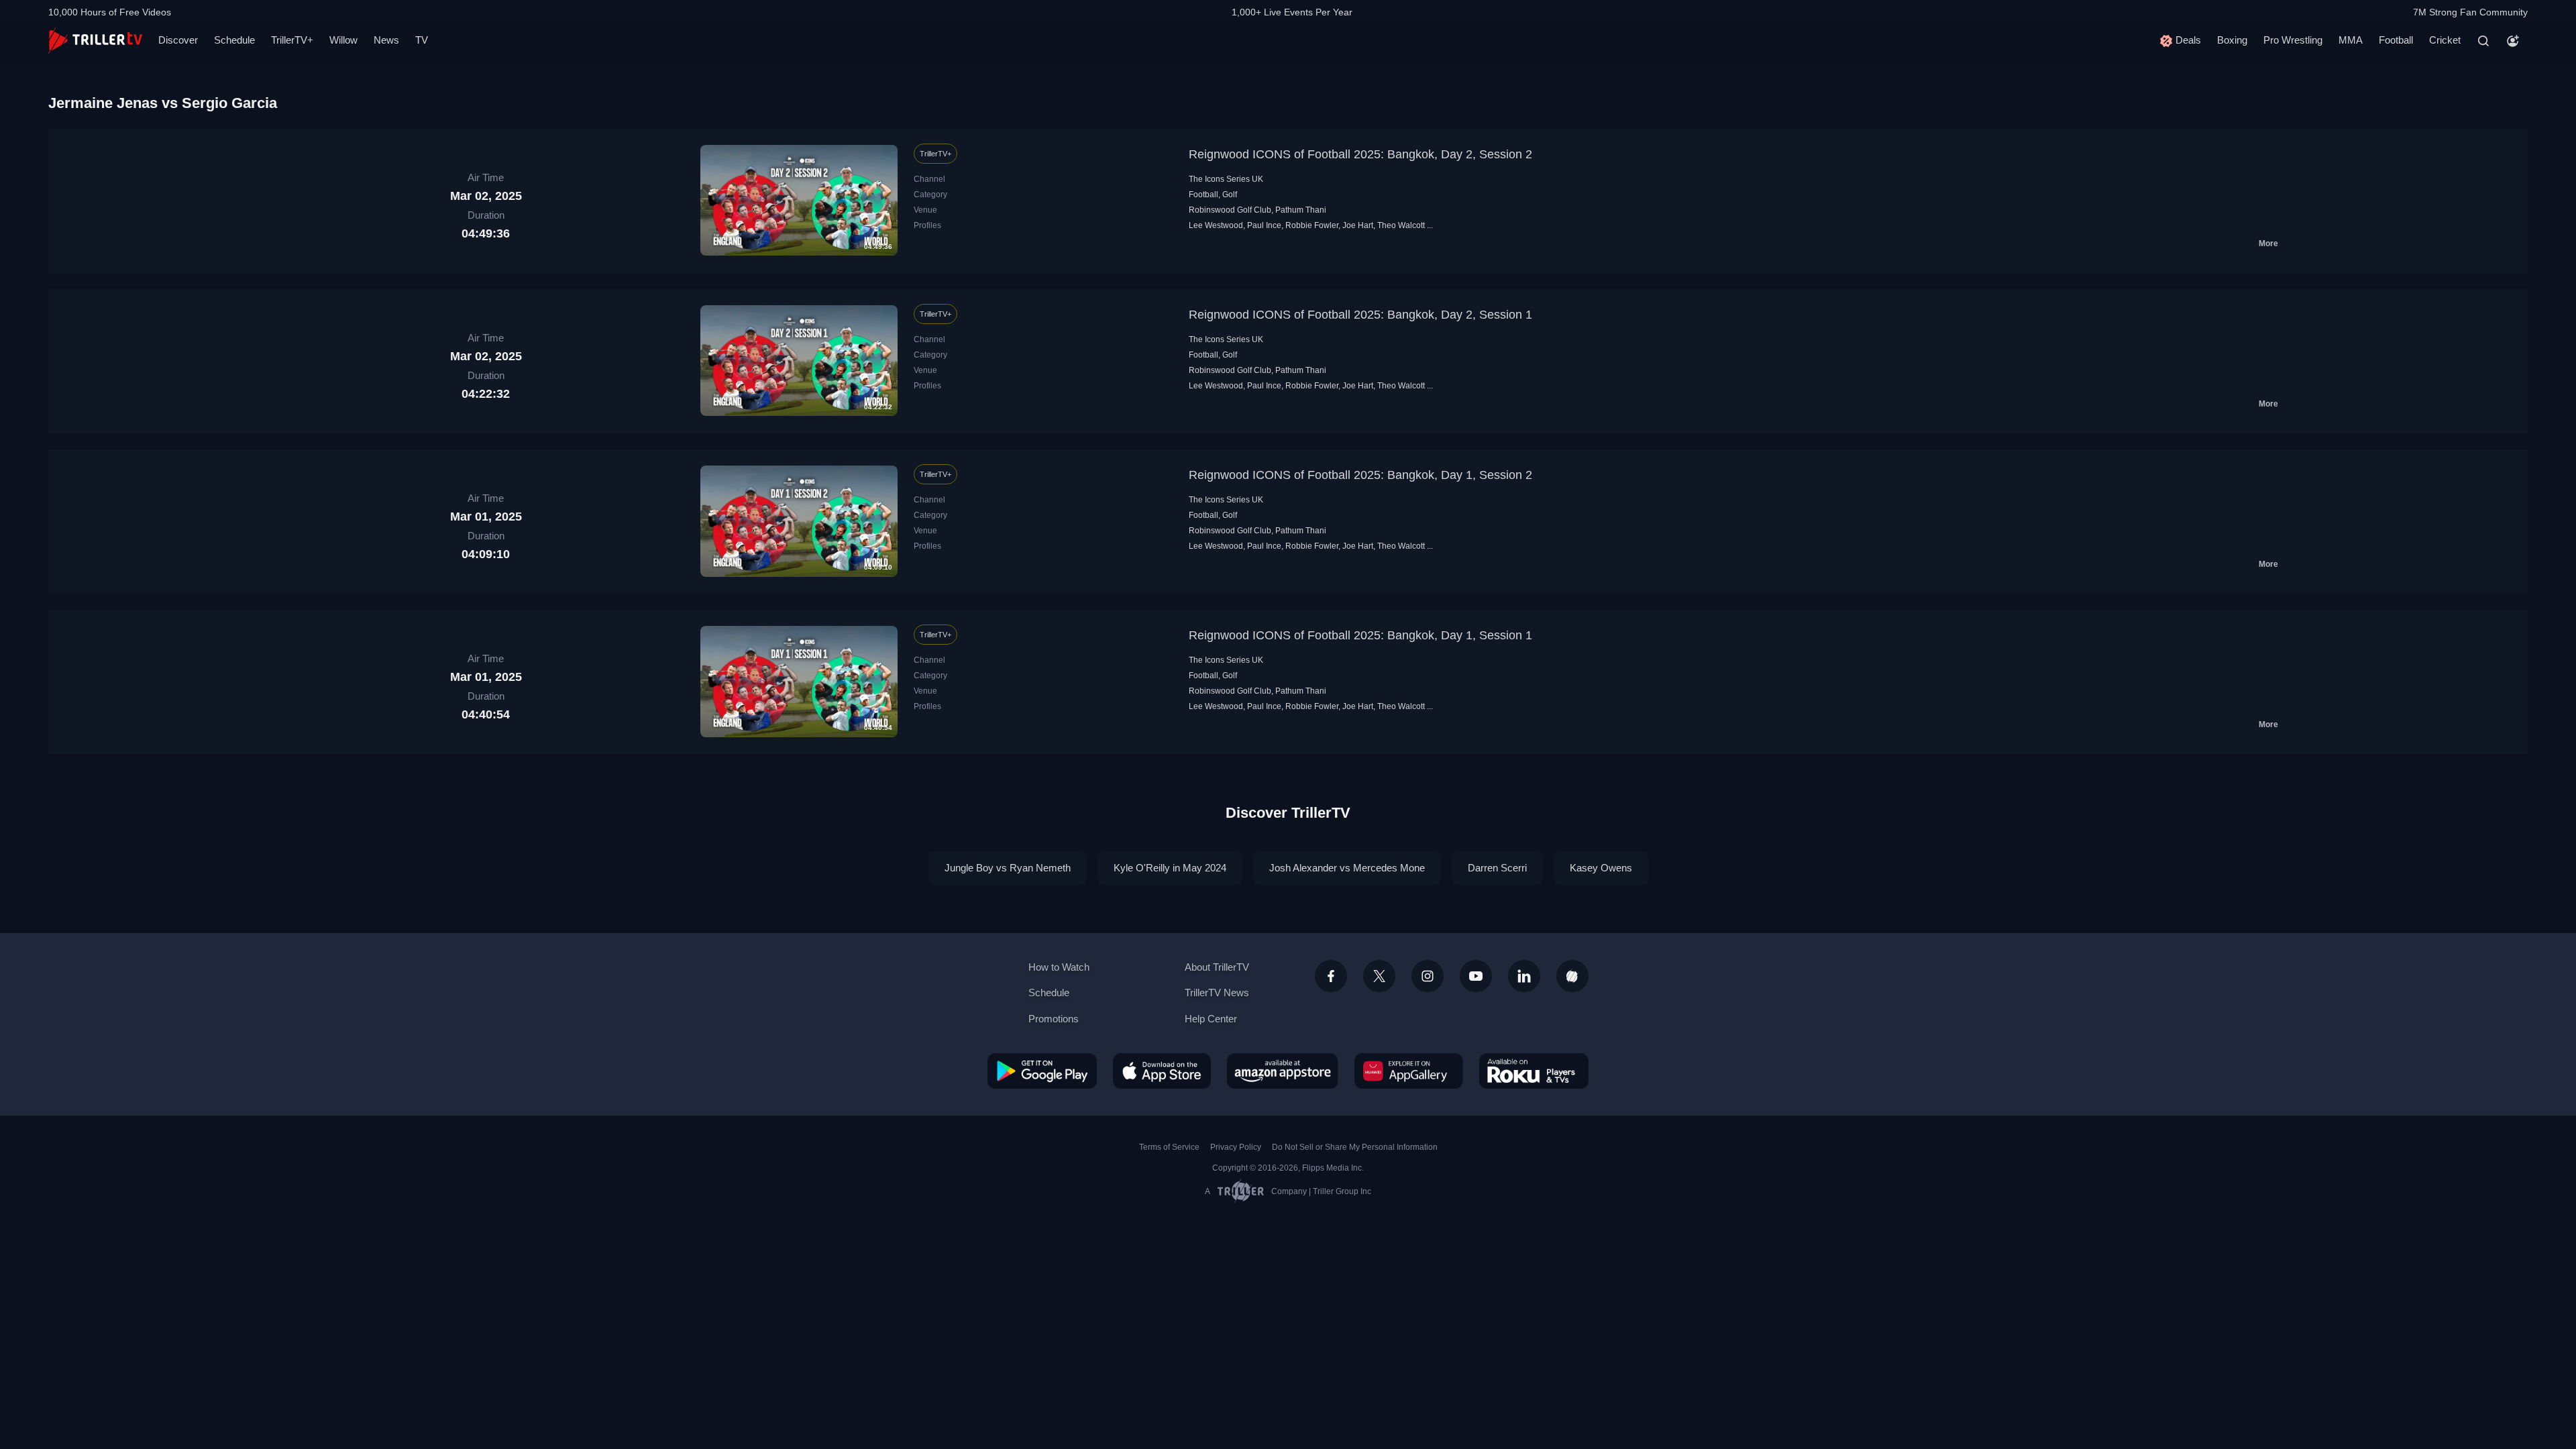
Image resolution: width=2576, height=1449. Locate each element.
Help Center (1211, 1019)
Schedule (234, 40)
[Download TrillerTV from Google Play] (1042, 1071)
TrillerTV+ (292, 40)
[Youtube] (1476, 976)
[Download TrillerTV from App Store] (1162, 1071)
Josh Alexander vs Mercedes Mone (1347, 868)
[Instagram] (1428, 976)
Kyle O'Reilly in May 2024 (1170, 868)
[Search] (2483, 41)
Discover (178, 40)
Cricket (2445, 40)
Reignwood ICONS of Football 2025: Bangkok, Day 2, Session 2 (1360, 154)
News (386, 40)
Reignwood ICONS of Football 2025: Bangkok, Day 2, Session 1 (1360, 315)
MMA (2351, 40)
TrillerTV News (1217, 992)
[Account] (2513, 41)
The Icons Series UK (1226, 179)
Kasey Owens (1601, 868)
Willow (343, 40)
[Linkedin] (1524, 976)
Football (2396, 40)
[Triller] (1572, 976)
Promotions (1054, 1019)
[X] (1379, 976)
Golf (1230, 195)
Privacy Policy (1236, 1147)
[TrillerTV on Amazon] (1283, 1071)
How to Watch (1059, 967)
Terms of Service (1169, 1147)
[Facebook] (1331, 976)
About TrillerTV (1217, 967)
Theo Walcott (1401, 225)
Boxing (2232, 40)
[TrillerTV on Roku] (1534, 1071)
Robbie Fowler (1312, 225)
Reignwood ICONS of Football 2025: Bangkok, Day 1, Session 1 (1360, 635)
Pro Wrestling (2293, 40)
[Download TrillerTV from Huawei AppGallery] (1409, 1071)
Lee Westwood (1216, 225)
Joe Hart (1358, 225)
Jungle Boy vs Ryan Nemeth (1008, 868)
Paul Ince (1264, 225)
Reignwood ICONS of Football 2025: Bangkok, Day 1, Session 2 (1360, 475)
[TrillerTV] (95, 41)
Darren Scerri (1497, 868)
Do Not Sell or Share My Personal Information (1355, 1147)
